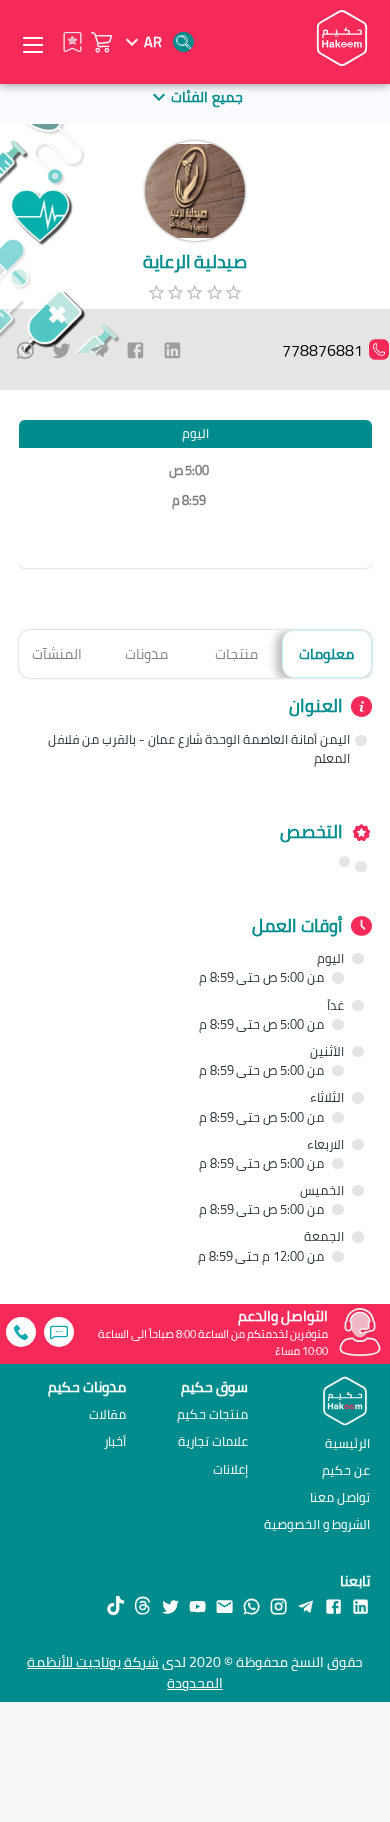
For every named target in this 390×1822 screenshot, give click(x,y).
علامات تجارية (213, 1441)
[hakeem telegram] (305, 1606)
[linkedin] (172, 350)
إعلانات (230, 1469)
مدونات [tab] (146, 653)
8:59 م (188, 500)
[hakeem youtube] (197, 1606)
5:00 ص (188, 470)
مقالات (107, 1414)
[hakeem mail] (224, 1606)
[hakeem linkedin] (360, 1606)
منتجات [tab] (236, 653)
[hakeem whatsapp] (251, 1606)
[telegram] (98, 350)
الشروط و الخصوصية (317, 1524)
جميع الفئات (206, 96)
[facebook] (135, 350)
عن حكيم (346, 1470)
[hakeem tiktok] (115, 1606)
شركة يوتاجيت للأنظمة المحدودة (125, 1672)
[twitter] (61, 350)
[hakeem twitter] (170, 1606)
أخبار (115, 1441)
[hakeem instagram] (278, 1606)
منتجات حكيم (212, 1414)
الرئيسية (347, 1443)
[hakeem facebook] (333, 1606)
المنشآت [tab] (57, 653)
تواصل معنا (340, 1497)
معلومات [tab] (326, 653)
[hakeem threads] (142, 1606)
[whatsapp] (25, 350)
